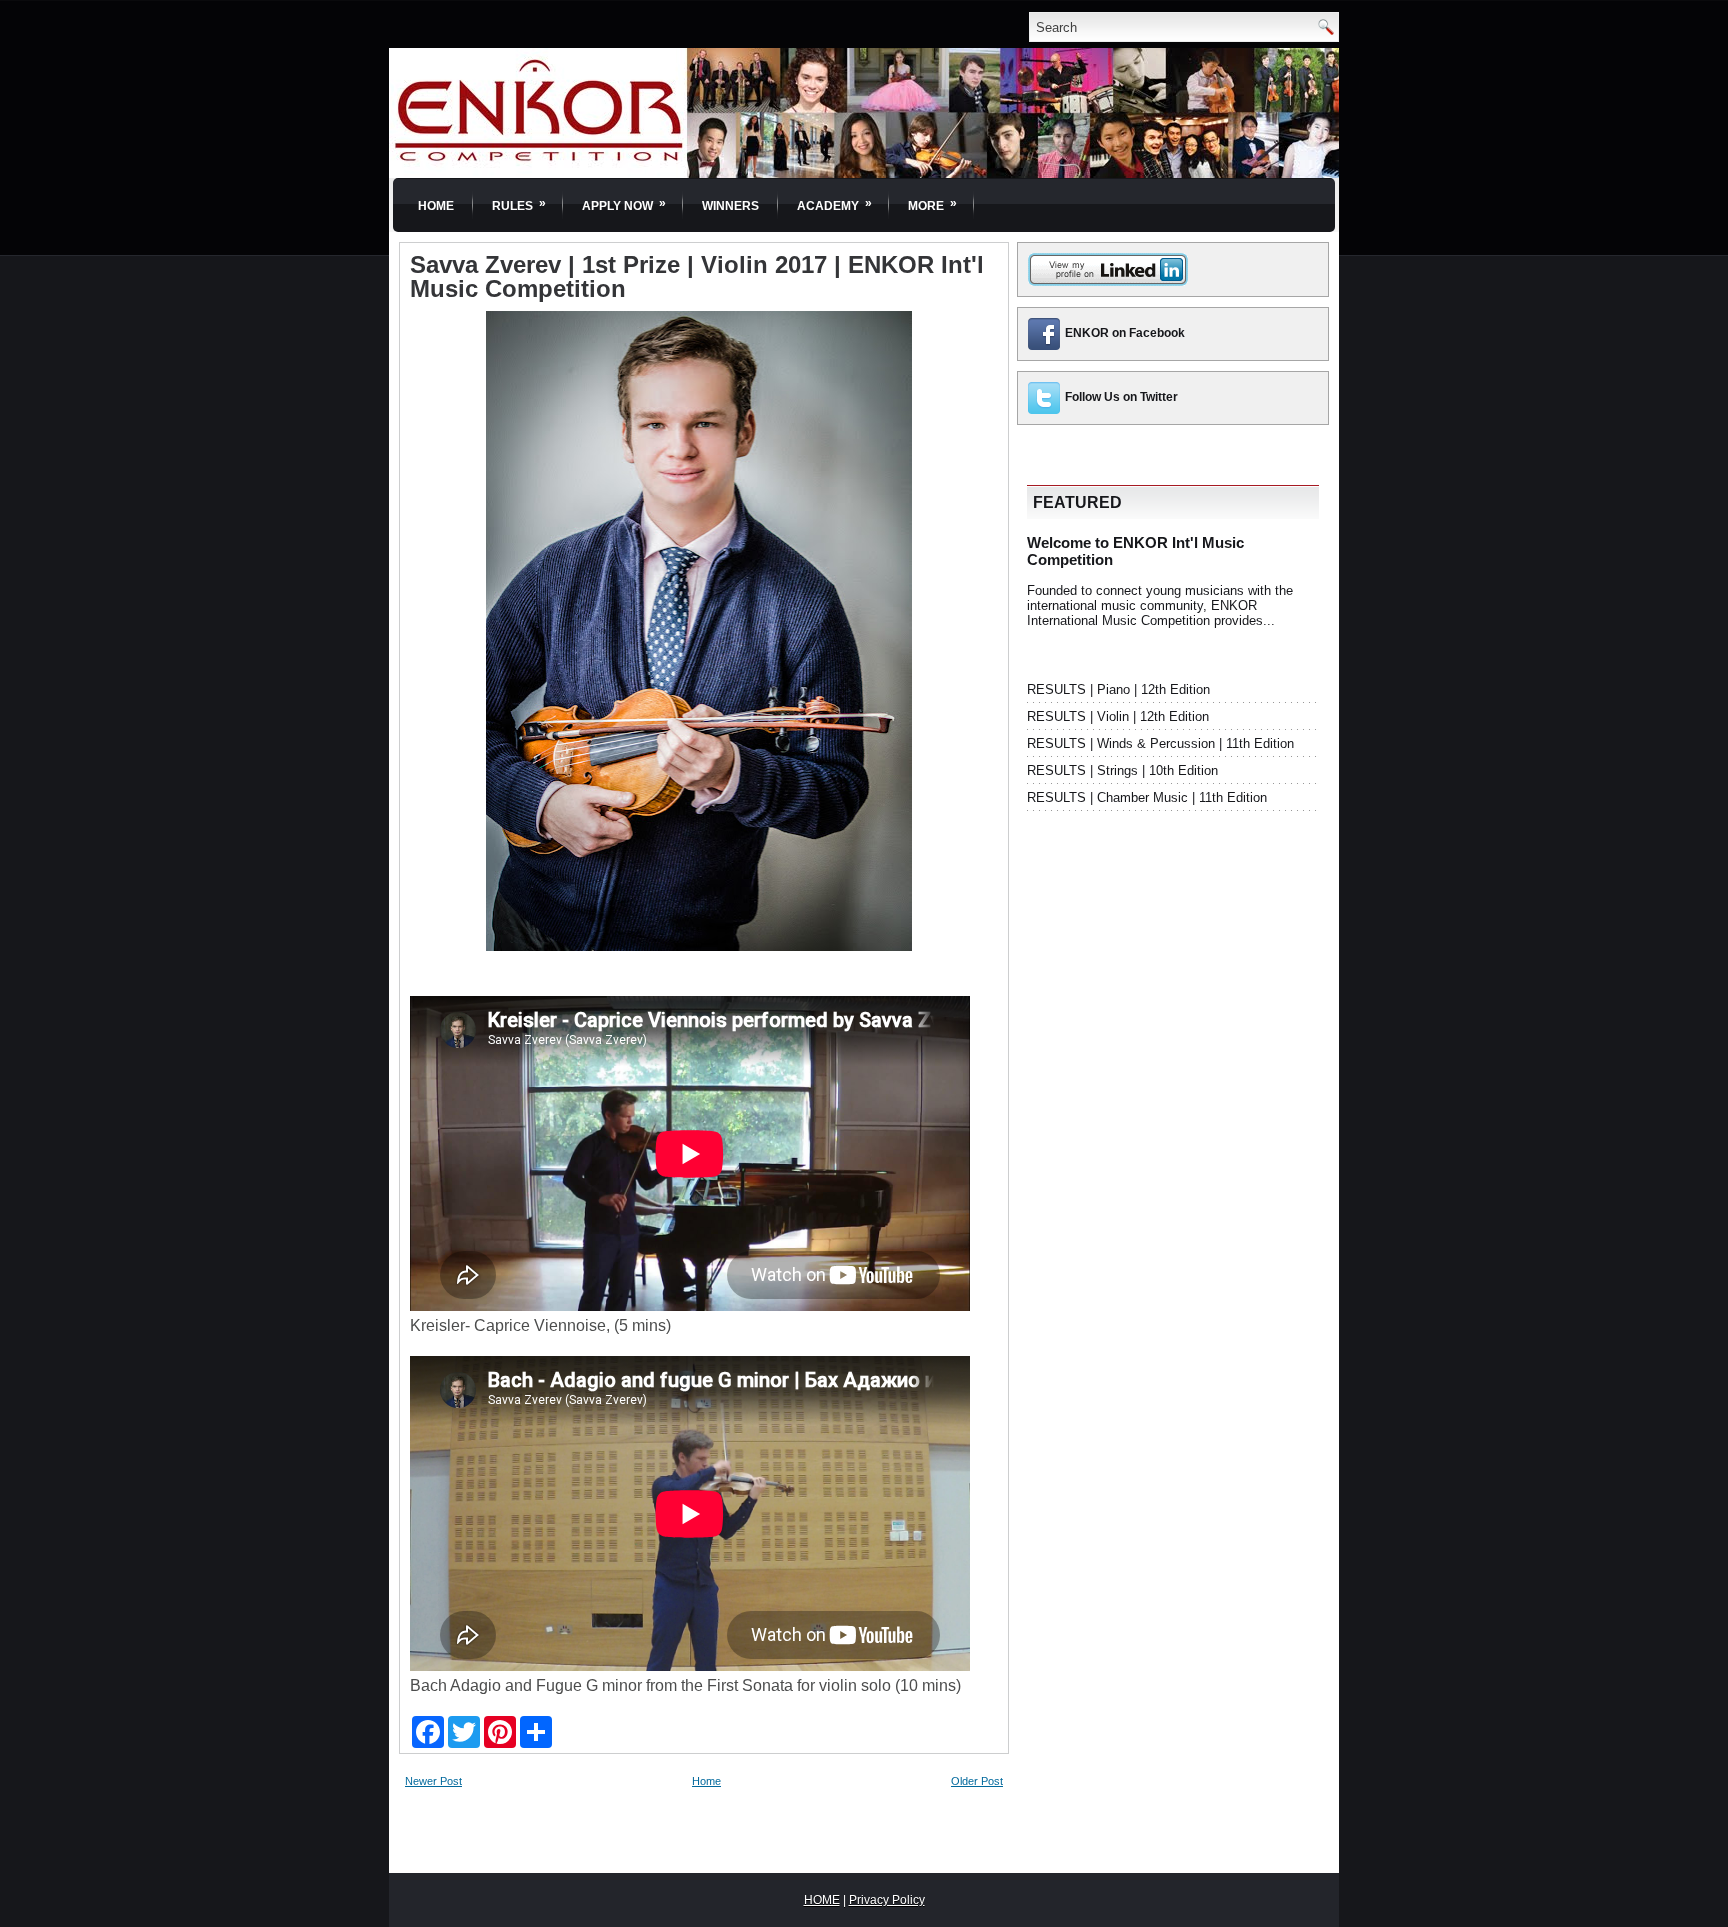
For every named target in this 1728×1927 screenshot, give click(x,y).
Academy (834, 204)
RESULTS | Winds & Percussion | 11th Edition (1160, 743)
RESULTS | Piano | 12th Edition (1118, 689)
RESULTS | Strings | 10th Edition (1122, 770)
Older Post (977, 1781)
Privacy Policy (887, 1900)
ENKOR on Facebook (1125, 333)
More (932, 204)
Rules (519, 204)
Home (436, 206)
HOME (822, 1900)
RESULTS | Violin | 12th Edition (1118, 716)
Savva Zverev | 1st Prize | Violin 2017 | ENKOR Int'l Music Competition (697, 277)
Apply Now (624, 204)
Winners (730, 206)
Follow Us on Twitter (1121, 397)
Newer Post (433, 1781)
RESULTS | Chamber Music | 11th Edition (1147, 797)
